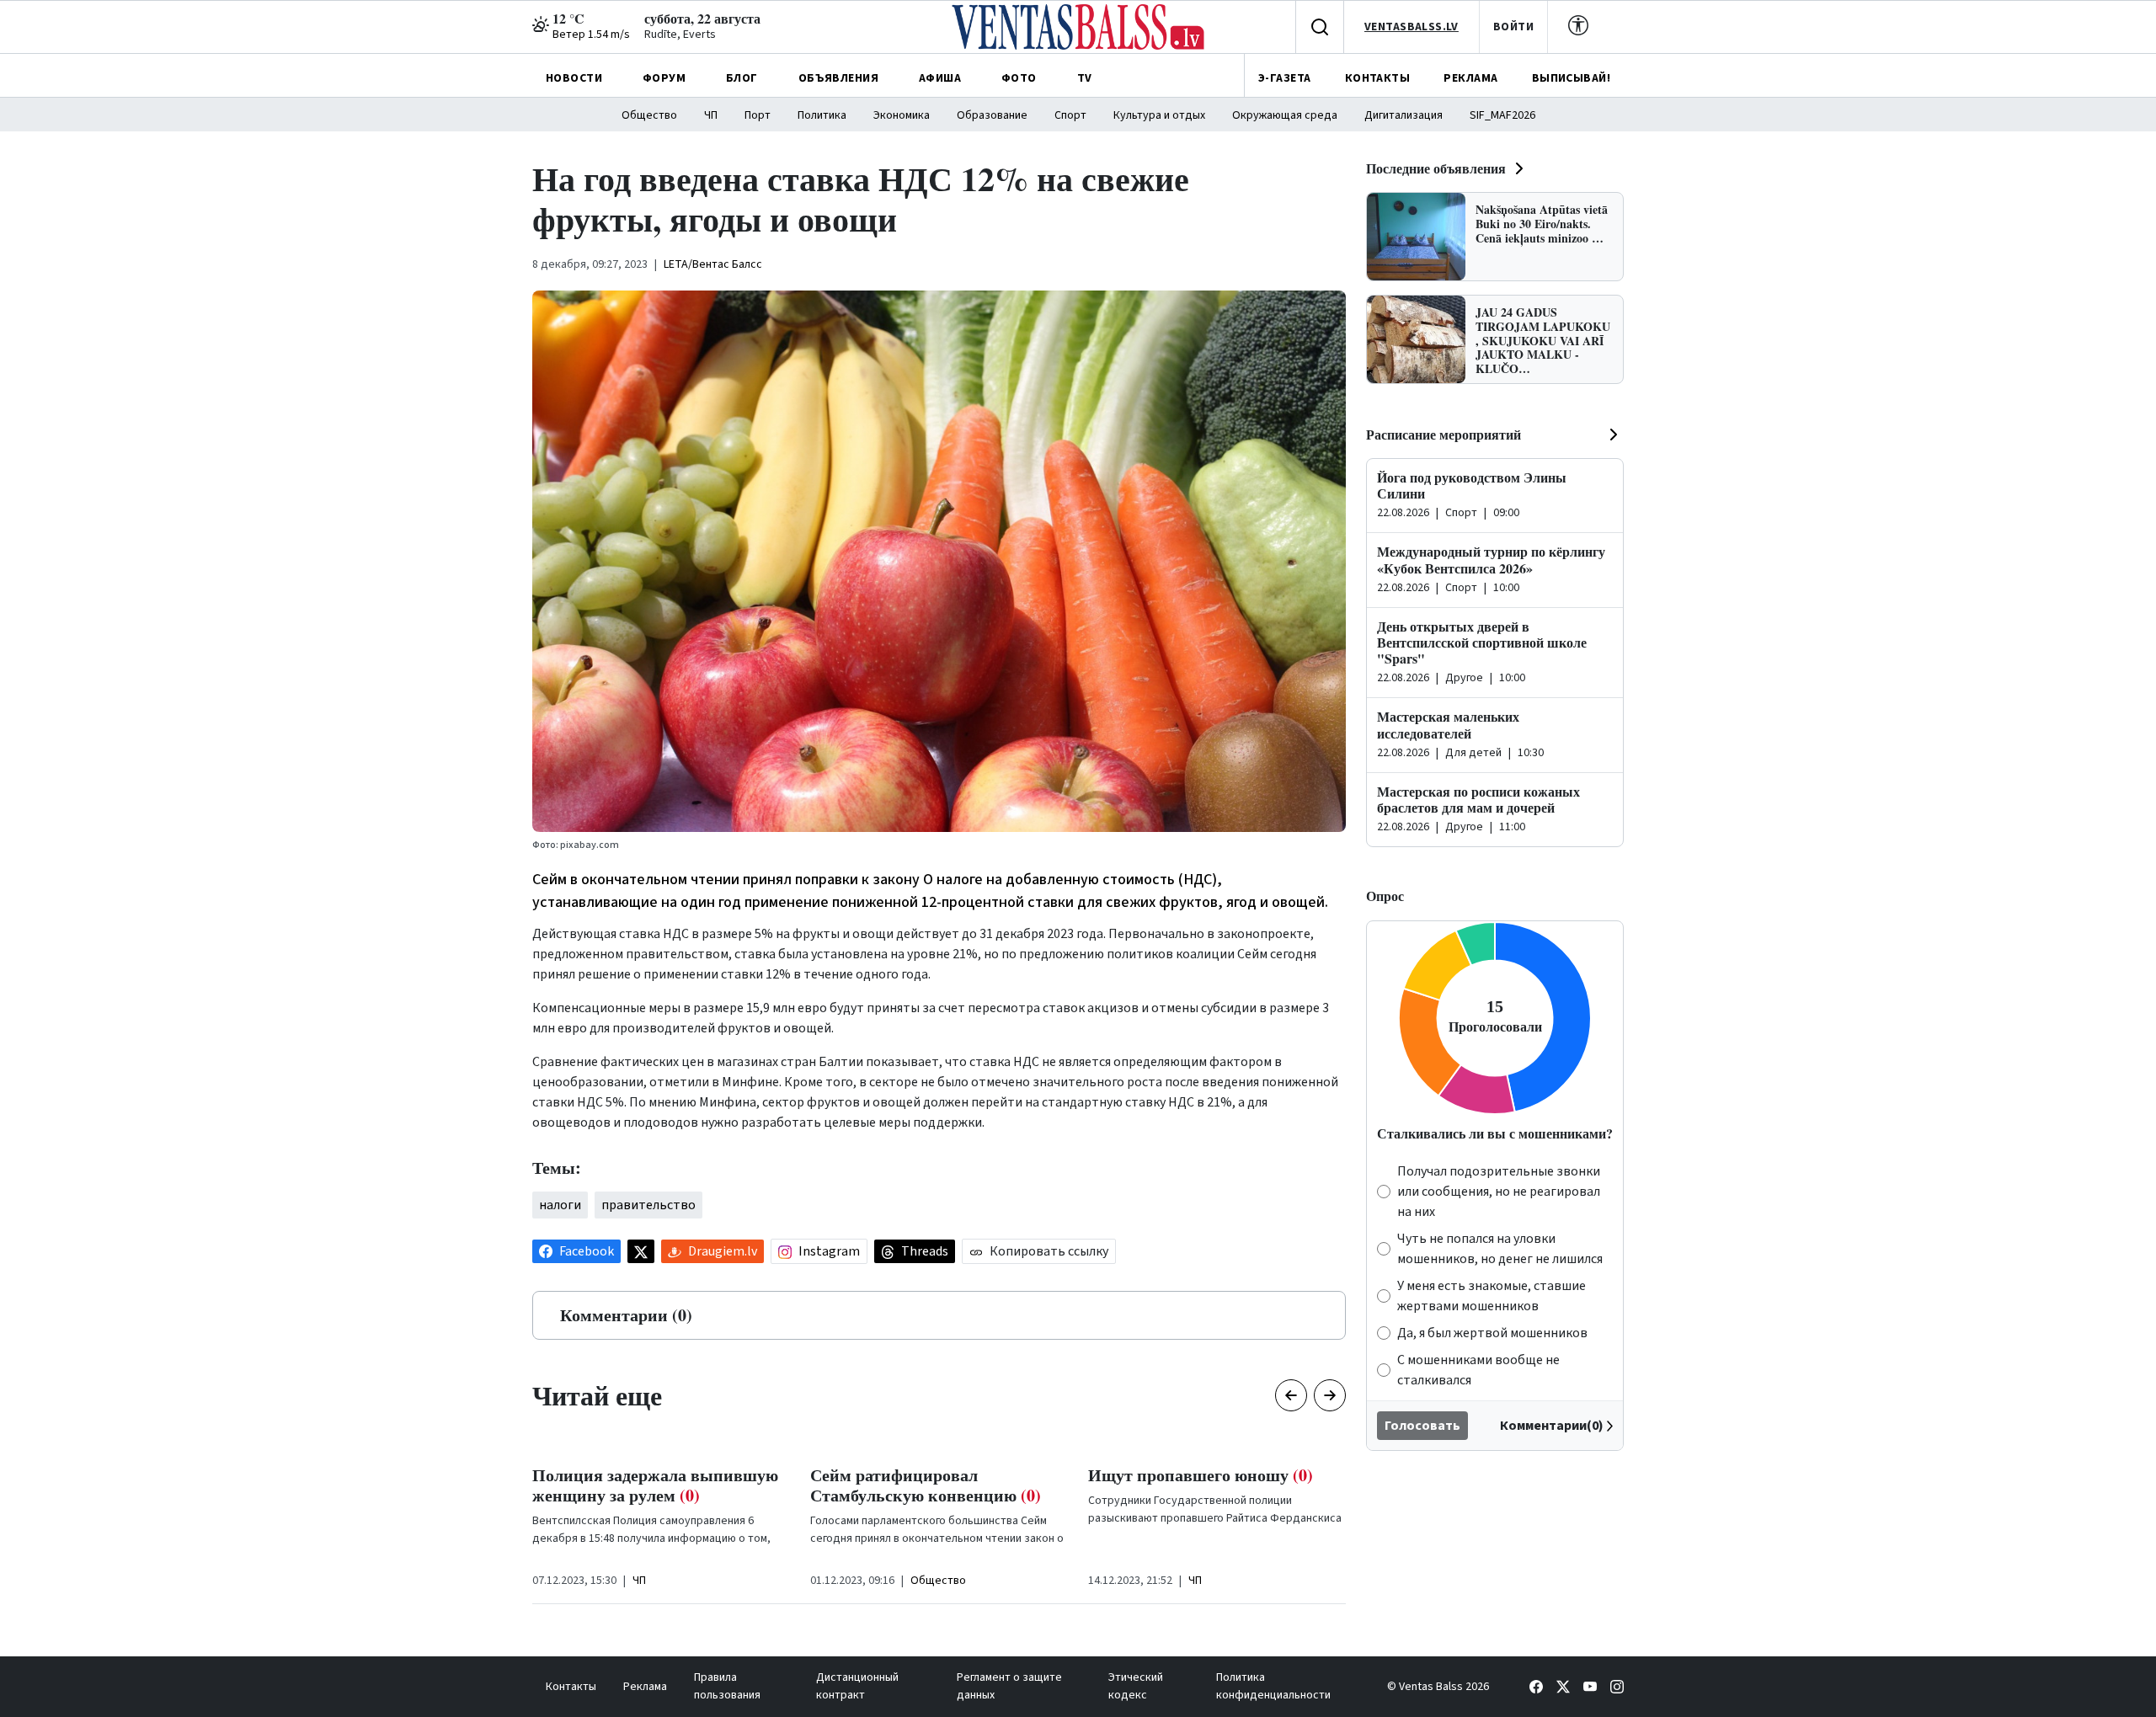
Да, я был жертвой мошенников (1492, 1333)
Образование (992, 115)
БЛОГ (742, 78)
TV (1085, 78)
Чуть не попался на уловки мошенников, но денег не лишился (1500, 1249)
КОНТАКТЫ (1377, 78)
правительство (648, 1205)
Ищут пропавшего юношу (1201, 1475)
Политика (822, 115)
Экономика (902, 115)
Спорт (1070, 115)
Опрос (1385, 896)
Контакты (571, 1687)
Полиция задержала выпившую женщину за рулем (655, 1485)
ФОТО (1019, 78)
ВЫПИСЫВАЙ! (1571, 78)
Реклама (645, 1687)
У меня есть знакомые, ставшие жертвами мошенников (1492, 1296)
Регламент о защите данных (1009, 1686)
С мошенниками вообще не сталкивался (1478, 1370)
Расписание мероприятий (1444, 434)
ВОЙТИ (1513, 27)
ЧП (711, 115)
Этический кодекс (1136, 1686)
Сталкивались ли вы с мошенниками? (1495, 1133)
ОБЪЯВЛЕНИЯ (838, 78)
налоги (560, 1205)
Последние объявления (1436, 168)
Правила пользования (727, 1686)
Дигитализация (1404, 115)
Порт (758, 115)
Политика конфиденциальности (1273, 1686)
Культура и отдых (1159, 115)
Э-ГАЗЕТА (1284, 78)
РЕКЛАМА (1470, 78)
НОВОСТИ (574, 78)
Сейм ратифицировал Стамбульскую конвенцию (926, 1485)
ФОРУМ (664, 78)
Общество (649, 115)
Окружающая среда (1285, 115)
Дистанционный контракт (857, 1686)
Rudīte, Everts (680, 35)
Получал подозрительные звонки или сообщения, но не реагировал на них (1499, 1192)
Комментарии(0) (1552, 1426)
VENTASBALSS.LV (1412, 27)
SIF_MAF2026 (1502, 115)
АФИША (940, 78)
